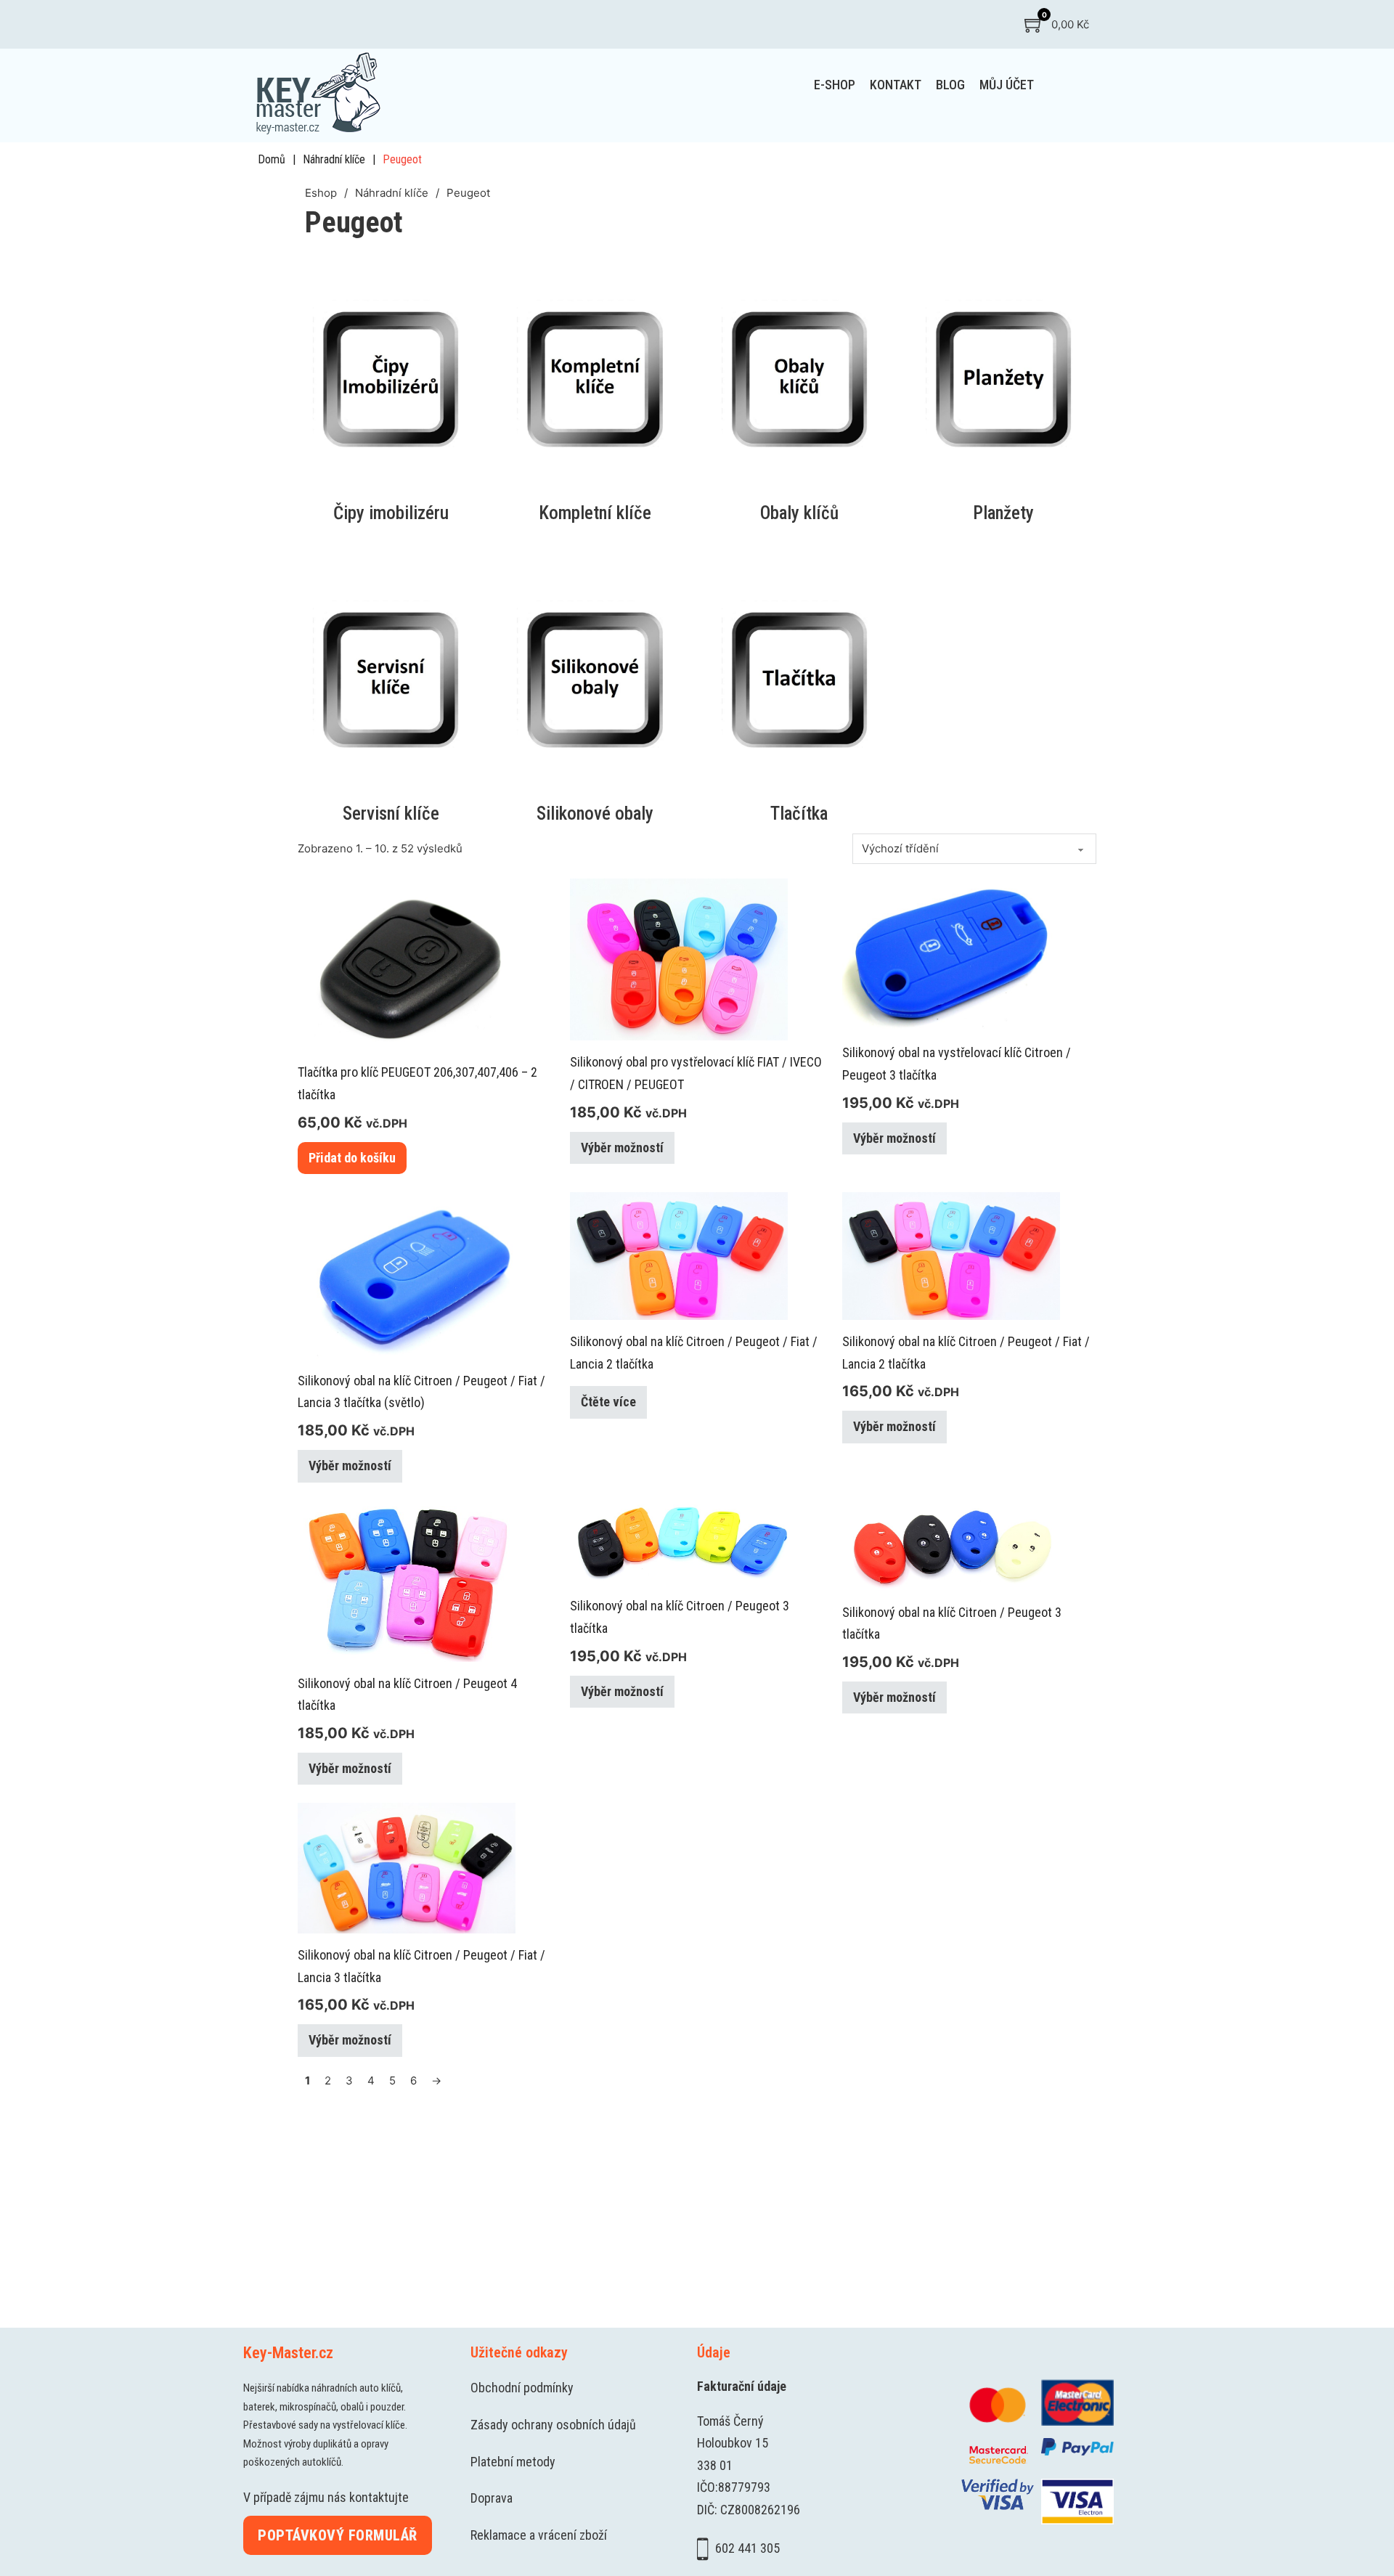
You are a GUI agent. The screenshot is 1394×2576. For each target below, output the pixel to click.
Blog (950, 85)
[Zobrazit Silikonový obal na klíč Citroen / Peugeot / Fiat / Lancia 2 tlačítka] (679, 1255)
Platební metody (513, 2462)
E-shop (835, 85)
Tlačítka (799, 814)
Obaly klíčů (799, 513)
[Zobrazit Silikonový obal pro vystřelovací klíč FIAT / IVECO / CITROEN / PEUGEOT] (679, 959)
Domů (272, 159)
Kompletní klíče (595, 513)
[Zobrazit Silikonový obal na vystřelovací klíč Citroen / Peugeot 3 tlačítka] (951, 954)
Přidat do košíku (352, 1158)
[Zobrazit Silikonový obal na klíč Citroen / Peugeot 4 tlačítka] (407, 1580)
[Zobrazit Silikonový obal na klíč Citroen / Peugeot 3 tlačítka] (679, 1542)
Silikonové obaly (595, 814)
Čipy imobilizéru (391, 513)
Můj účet (1007, 85)
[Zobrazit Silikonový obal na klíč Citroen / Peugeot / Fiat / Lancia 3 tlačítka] (407, 1867)
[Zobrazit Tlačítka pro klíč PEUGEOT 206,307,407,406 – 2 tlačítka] (407, 964)
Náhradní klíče (334, 159)
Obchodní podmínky (522, 2388)
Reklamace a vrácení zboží (539, 2535)
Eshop (321, 193)
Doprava (492, 2498)
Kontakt (896, 85)
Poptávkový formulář (338, 2535)
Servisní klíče (391, 814)
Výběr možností (622, 1148)
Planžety (1003, 513)
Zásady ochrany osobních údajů (553, 2425)
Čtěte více (608, 1402)
